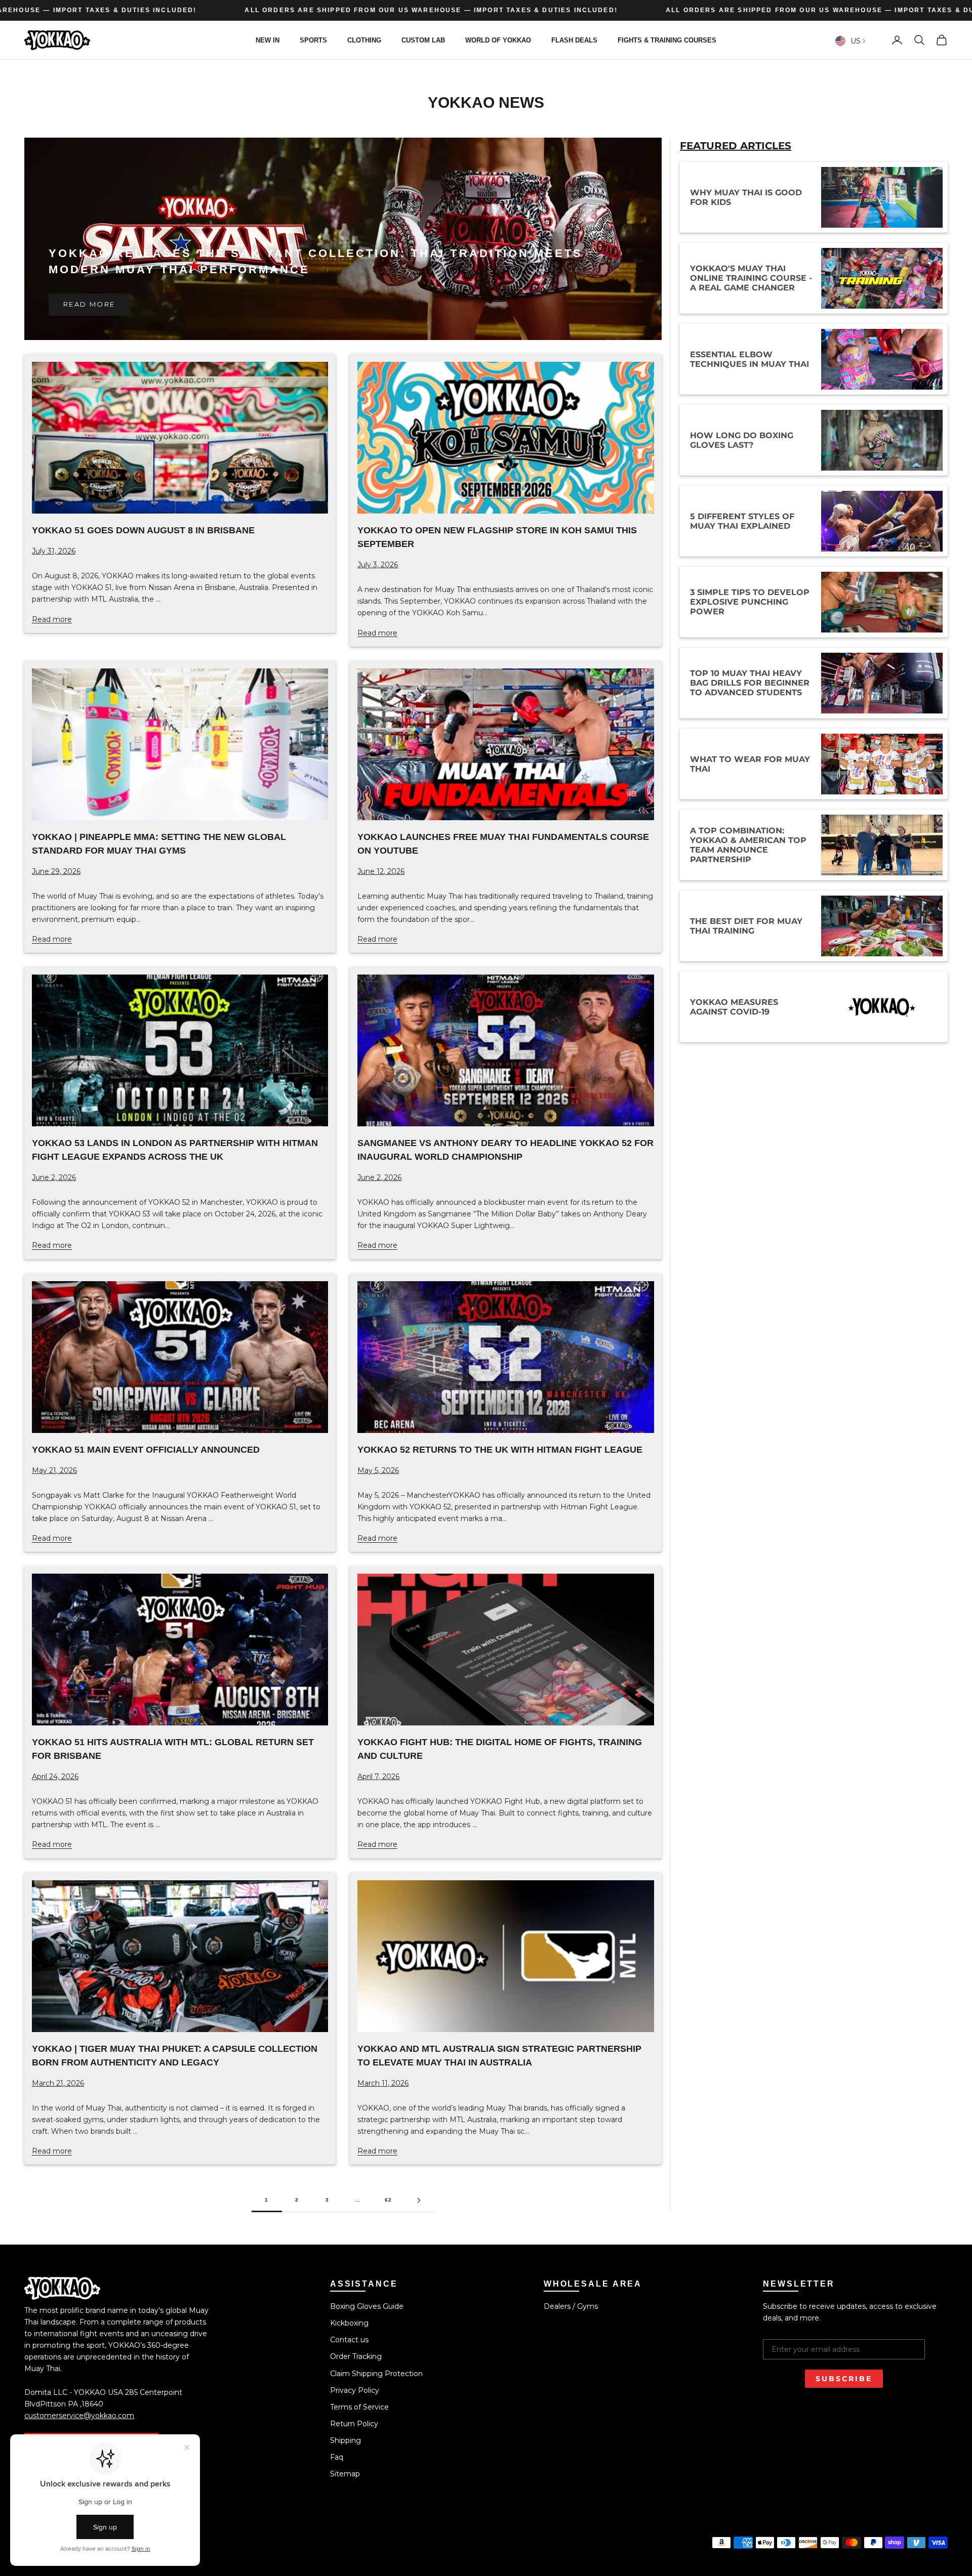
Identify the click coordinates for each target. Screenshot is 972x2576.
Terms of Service (359, 2407)
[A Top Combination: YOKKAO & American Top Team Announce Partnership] (882, 845)
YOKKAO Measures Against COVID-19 (734, 1007)
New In (268, 40)
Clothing (364, 40)
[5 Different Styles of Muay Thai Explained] (882, 521)
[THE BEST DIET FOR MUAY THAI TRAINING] (882, 926)
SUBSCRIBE (844, 2379)
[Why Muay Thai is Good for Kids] (882, 197)
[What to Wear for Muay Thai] (882, 764)
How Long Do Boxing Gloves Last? (742, 440)
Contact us (349, 2340)
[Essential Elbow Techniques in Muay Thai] (882, 359)
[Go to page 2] (419, 2200)
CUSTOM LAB (423, 40)
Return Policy (354, 2424)
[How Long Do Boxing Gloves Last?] (882, 440)
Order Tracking (356, 2356)
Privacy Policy (355, 2390)
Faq (337, 2457)
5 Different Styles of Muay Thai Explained (742, 521)
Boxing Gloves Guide (367, 2306)
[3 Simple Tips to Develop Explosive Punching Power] (882, 602)
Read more (89, 304)
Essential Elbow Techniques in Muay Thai (750, 359)
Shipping (346, 2440)
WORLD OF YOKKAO (498, 40)
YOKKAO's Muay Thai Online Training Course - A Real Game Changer (751, 279)
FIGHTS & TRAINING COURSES (667, 40)
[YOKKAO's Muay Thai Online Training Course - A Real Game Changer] (882, 278)
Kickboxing (349, 2323)
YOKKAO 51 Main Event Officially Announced (146, 1450)
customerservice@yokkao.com (79, 2416)
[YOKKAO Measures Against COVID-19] (882, 1007)
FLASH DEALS (574, 40)
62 (389, 2200)
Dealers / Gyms (571, 2306)
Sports (313, 40)
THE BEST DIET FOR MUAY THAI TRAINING (746, 926)
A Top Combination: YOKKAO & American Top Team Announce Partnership (748, 845)
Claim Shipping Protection (376, 2374)
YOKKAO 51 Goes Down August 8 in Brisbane (143, 530)
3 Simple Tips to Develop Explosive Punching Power (750, 602)
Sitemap (345, 2474)
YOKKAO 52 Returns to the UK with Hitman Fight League (500, 1450)
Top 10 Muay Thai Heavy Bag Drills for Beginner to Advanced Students (750, 683)
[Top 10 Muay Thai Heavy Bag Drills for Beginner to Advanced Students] (882, 683)
